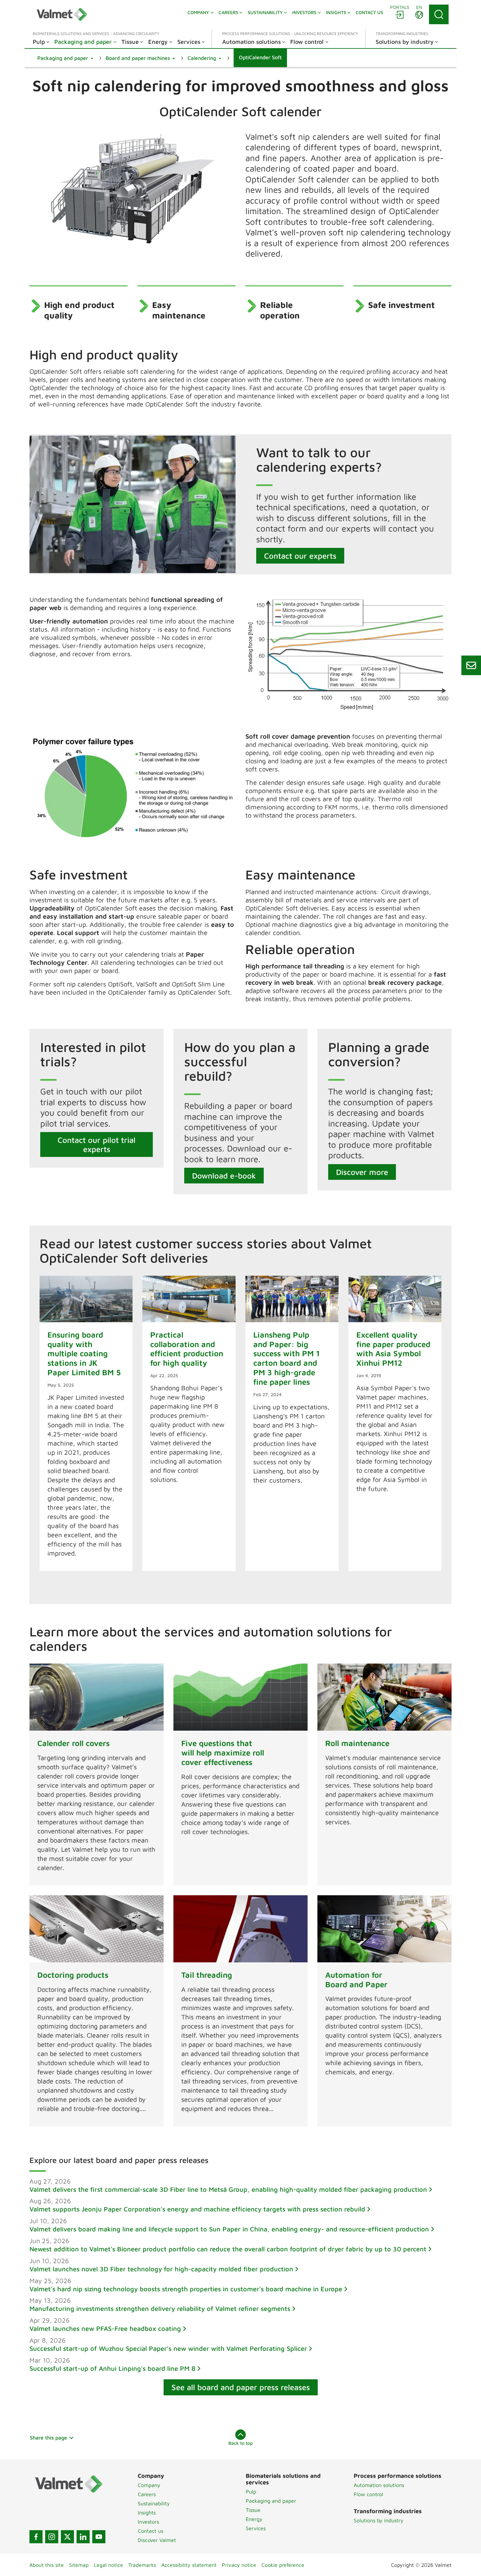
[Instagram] (52, 2537)
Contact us (151, 2531)
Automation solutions (379, 2485)
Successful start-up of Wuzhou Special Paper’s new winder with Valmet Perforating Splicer (168, 2348)
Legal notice (108, 2565)
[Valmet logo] (62, 14)
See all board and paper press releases (241, 2387)
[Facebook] (36, 2537)
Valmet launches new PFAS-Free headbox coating (105, 2328)
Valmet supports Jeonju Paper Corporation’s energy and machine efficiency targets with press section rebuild (197, 2209)
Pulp (251, 2492)
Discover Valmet (157, 2540)
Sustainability (154, 2503)
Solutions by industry (379, 2520)
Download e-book (224, 1176)
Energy (254, 2519)
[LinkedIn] (83, 2537)
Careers (147, 2494)
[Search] (439, 14)
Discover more (362, 1172)
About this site (47, 2565)
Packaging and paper (271, 2501)
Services (256, 2528)
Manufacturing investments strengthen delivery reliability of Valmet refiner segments (160, 2308)
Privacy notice (239, 2565)
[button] (65, 58)
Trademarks (142, 2565)
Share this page (48, 2438)
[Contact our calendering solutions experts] (471, 665)
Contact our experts (300, 556)
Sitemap (79, 2565)
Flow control (368, 2494)
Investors (148, 2522)
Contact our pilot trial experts (97, 1144)
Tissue (253, 2510)
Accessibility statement (189, 2565)
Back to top (240, 2443)
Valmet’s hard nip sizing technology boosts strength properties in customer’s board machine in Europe (186, 2289)
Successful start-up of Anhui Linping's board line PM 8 (112, 2368)
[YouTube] (99, 2537)
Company (149, 2485)
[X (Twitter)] (67, 2537)
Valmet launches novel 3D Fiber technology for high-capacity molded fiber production (161, 2269)
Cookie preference (283, 2565)
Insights (147, 2513)
